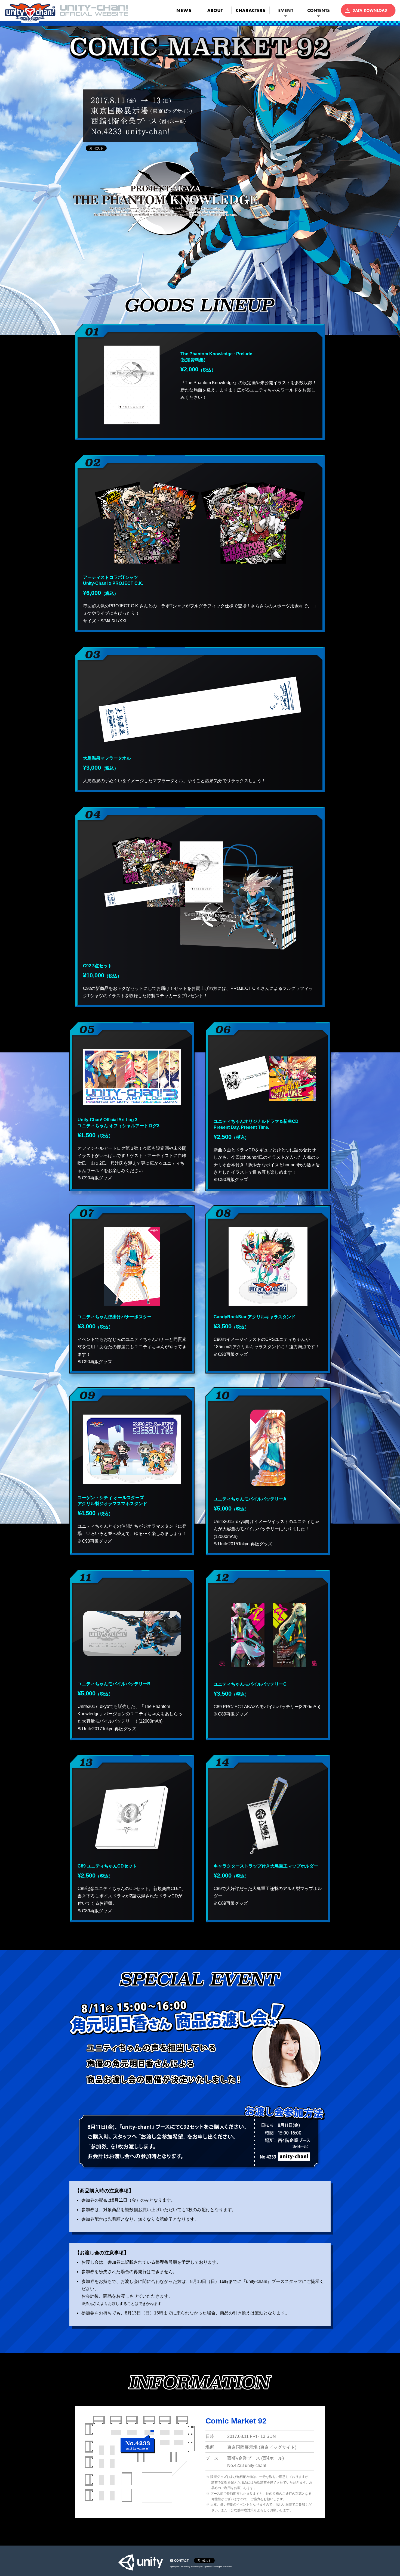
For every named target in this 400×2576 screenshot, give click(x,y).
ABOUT (215, 10)
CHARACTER (252, 10)
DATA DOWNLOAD (368, 10)
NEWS (184, 10)
